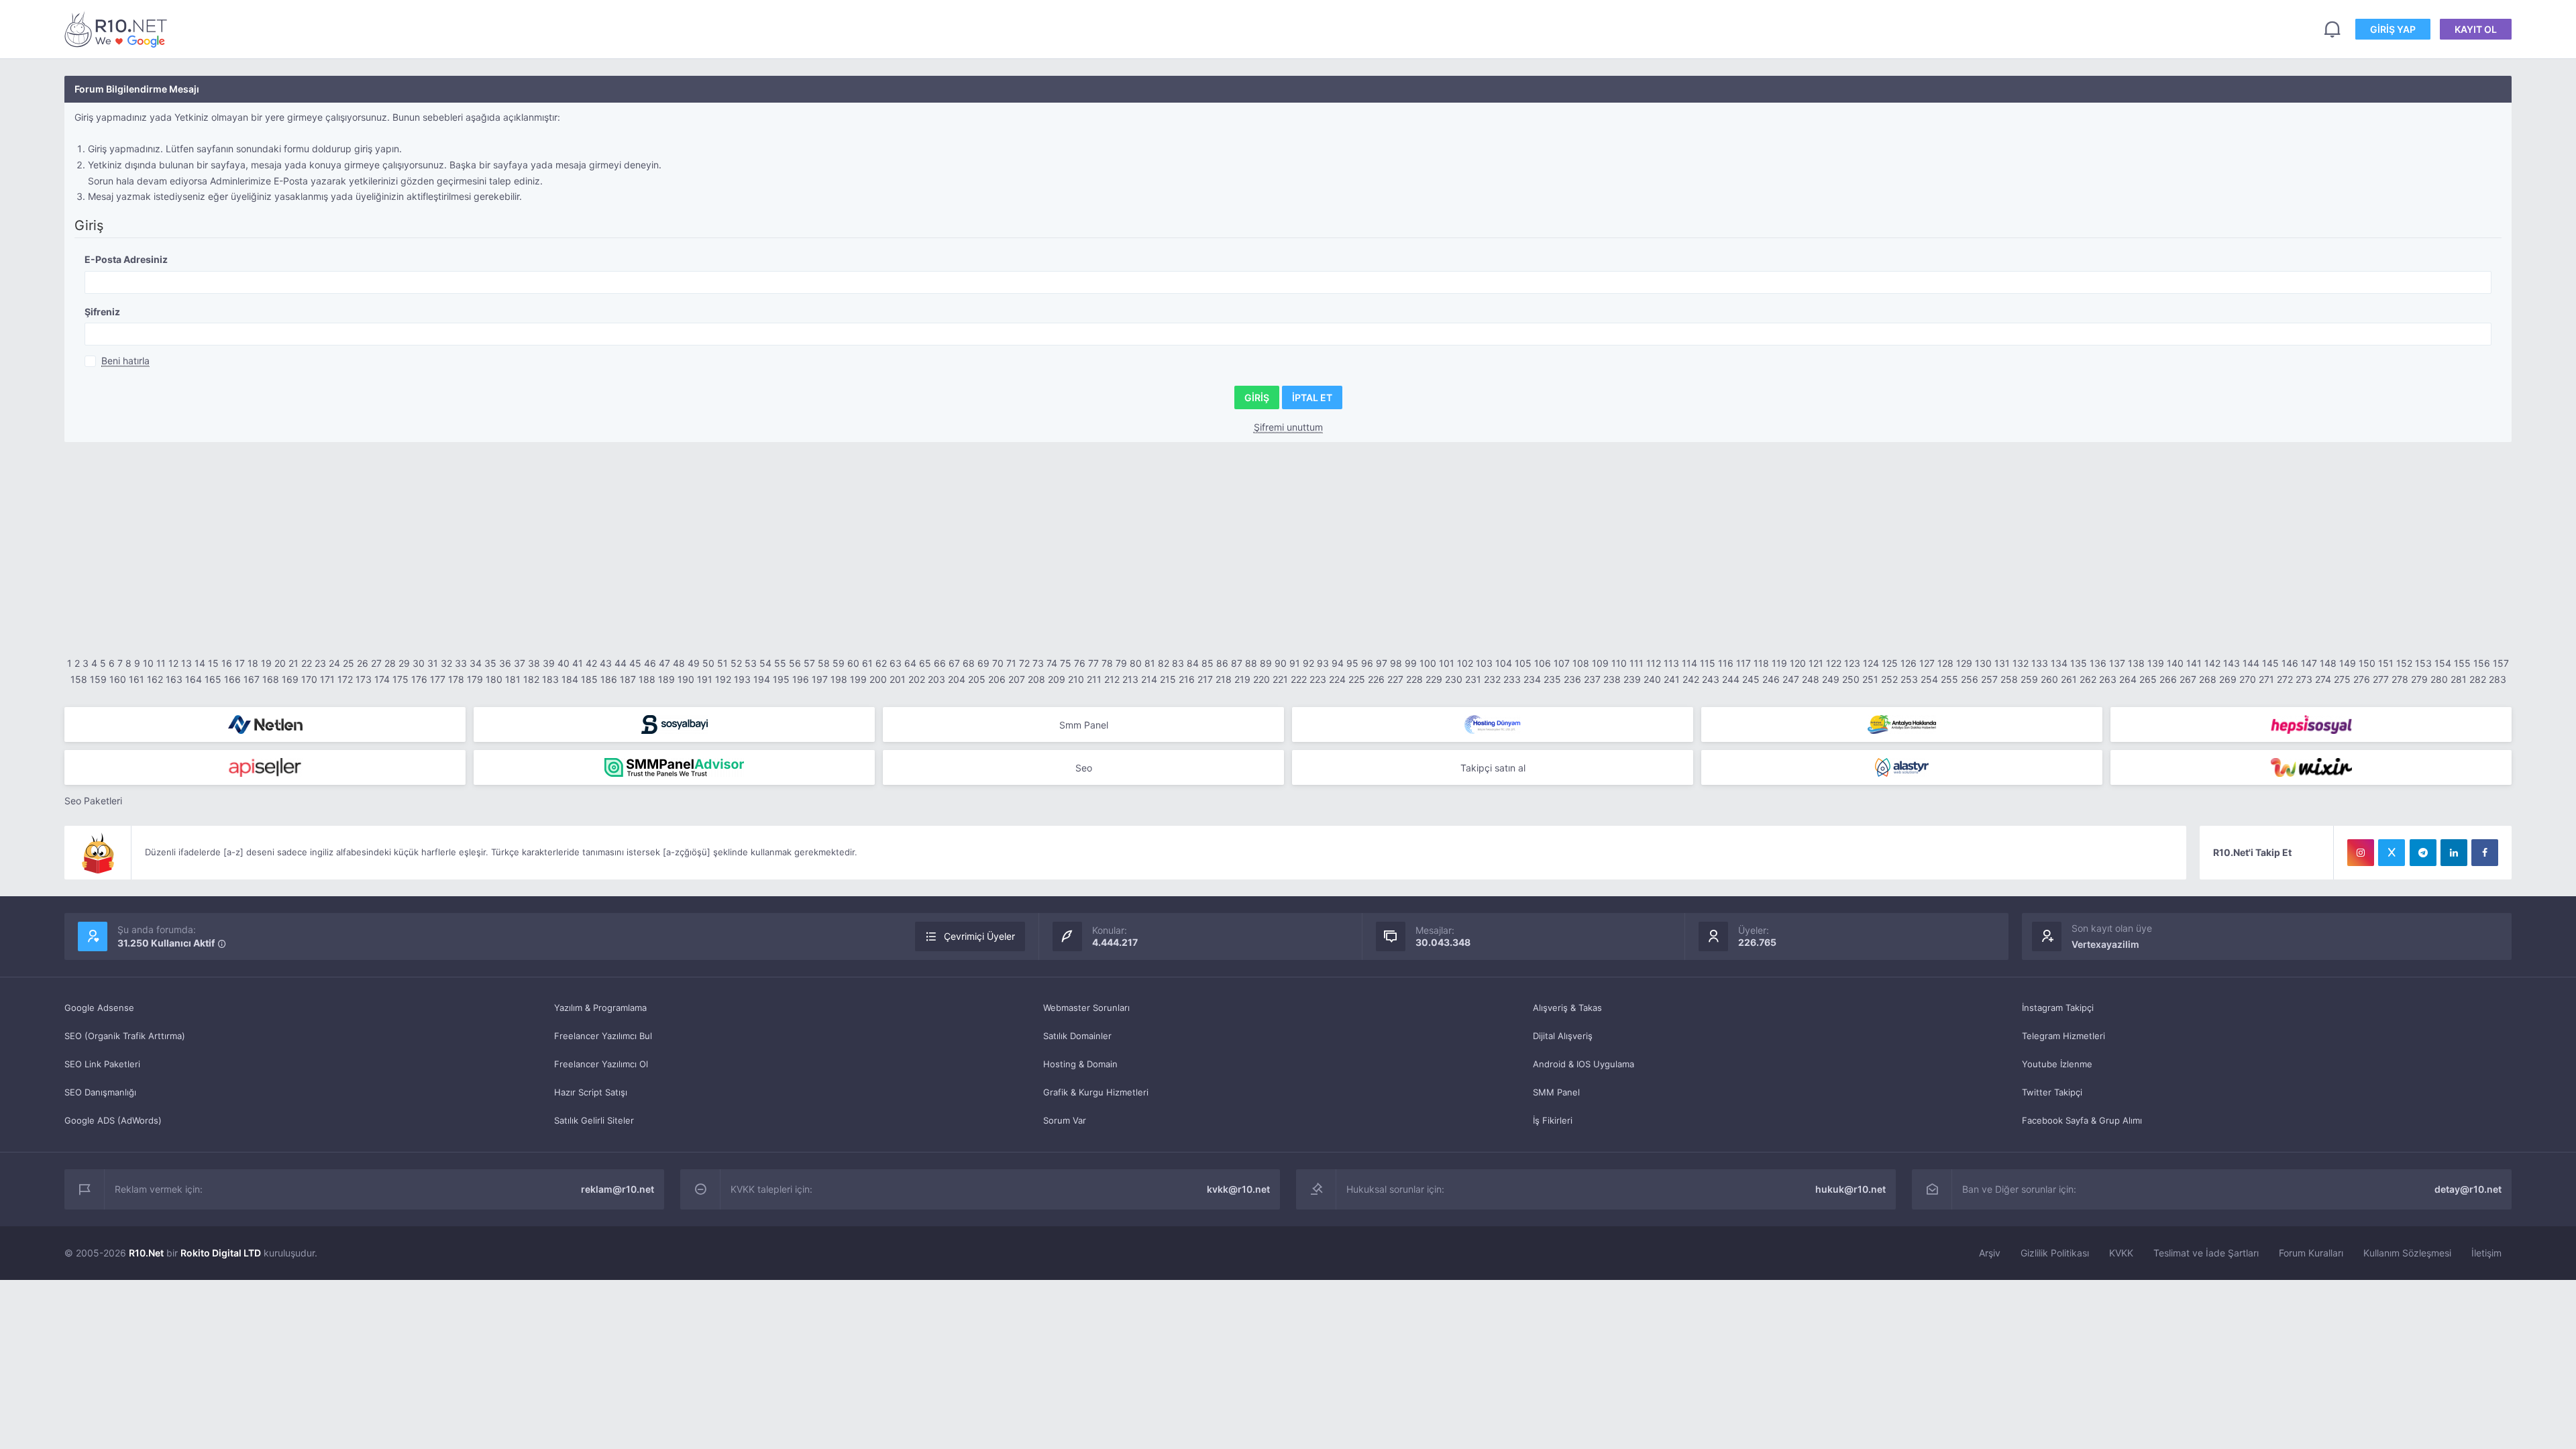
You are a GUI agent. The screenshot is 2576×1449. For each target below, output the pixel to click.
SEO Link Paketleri (102, 1064)
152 (2404, 663)
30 (419, 663)
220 (1262, 679)
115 (1708, 663)
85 (1207, 663)
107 (1562, 663)
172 (345, 679)
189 (666, 679)
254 (1929, 679)
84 (1193, 663)
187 (628, 679)
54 (765, 663)
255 (1949, 679)
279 (2419, 679)
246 (1771, 679)
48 (679, 663)
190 (686, 679)
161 (137, 679)
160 (118, 679)
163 (174, 679)
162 (155, 679)
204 (957, 679)
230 (1454, 679)
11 (161, 663)
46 (650, 663)
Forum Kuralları (2311, 1253)
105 (1523, 663)
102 (1465, 663)
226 (1376, 679)
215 (1168, 679)
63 (896, 663)
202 (917, 679)
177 (438, 679)
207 (1017, 679)
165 (213, 679)
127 (1927, 663)
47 (664, 663)
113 (1671, 663)
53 (751, 663)
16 (227, 663)
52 (736, 663)
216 (1187, 679)
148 (2328, 663)
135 (2079, 663)
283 (2498, 679)
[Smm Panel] (674, 724)
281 (2459, 679)
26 (363, 663)
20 (280, 663)
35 (490, 663)
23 (320, 663)
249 (1831, 679)
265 (2148, 679)
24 (334, 663)
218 (1224, 679)
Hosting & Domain (1080, 1064)
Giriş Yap (2393, 29)
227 (1395, 679)
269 (2228, 679)
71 (1011, 663)
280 (2439, 679)
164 (194, 679)
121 (1816, 663)
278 (2400, 679)
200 (878, 679)
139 (2156, 663)
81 (1150, 663)
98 (1396, 663)
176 (419, 679)
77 (1093, 663)
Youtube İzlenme (2057, 1064)
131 (2002, 663)
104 (1504, 663)
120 (1798, 663)
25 (348, 663)
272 (2285, 679)
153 (2423, 663)
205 (977, 679)
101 (1447, 663)
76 (1080, 663)
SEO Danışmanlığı (100, 1092)
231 (1473, 679)
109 (1600, 663)
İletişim (2486, 1253)
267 (2188, 679)
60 (853, 663)
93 (1323, 663)
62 (881, 663)
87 (1237, 663)
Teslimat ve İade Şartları (2206, 1253)
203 (936, 679)
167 (252, 679)
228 (1414, 679)
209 (1057, 679)
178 (456, 679)
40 (563, 663)
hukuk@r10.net (1850, 1189)
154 (2443, 663)
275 (2342, 679)
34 (476, 663)
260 (2049, 679)
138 (2136, 663)
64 (910, 663)
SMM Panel (1556, 1092)
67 (954, 663)
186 (609, 679)
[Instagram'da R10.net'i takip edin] (2361, 853)
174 (382, 679)
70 (998, 663)
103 (1484, 663)
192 (723, 679)
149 (2348, 663)
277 (2381, 679)
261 (2069, 679)
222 (1299, 679)
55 (780, 663)
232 (1492, 679)
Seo (1084, 768)
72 (1024, 663)
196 (801, 679)
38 (534, 663)
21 (293, 663)
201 (898, 679)
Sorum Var (1065, 1120)
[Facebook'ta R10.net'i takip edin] (2485, 853)
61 (867, 663)
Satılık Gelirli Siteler (594, 1120)
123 (1852, 663)
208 (1036, 679)
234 (1532, 679)
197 (820, 679)
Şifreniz (102, 312)
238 (1612, 679)
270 (2248, 679)
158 (79, 679)
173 (364, 679)
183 (550, 679)
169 (290, 679)
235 (1552, 679)
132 (2021, 663)
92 (1308, 663)
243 (1711, 679)
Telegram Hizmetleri (2063, 1036)
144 (2251, 663)
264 (2128, 679)
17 (240, 663)
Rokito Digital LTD (221, 1253)
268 (2208, 679)
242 (1691, 679)
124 (1871, 663)
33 (461, 663)
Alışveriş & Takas (1567, 1008)
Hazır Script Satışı (591, 1092)
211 (1094, 679)
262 (2088, 679)
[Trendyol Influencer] (2311, 767)
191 (705, 679)
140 (2175, 663)
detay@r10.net (2468, 1189)
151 (2386, 663)
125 (1890, 663)
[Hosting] (265, 724)
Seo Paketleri (93, 801)
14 (200, 663)
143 (2232, 663)
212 (1112, 679)
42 (591, 663)
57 (809, 663)
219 (1242, 679)
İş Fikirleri (1553, 1120)
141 (2194, 663)
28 (390, 663)
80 (1136, 663)
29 (404, 663)
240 (1652, 679)
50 (708, 663)
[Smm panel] (674, 767)
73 (1038, 663)
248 (1811, 679)
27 (376, 663)
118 (1761, 663)
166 (232, 679)
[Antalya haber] (1902, 724)
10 (148, 663)
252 (1889, 679)
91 (1295, 663)
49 (694, 663)
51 (722, 663)
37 (520, 663)
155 (2462, 663)
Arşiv (1990, 1253)
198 (839, 679)
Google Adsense (99, 1008)
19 (266, 663)
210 (1076, 679)
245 (1751, 679)
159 (98, 679)
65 (925, 663)
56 (795, 663)
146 (2290, 663)
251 (1870, 679)
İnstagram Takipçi (2058, 1008)
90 (1281, 663)
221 (1280, 679)
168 (271, 679)
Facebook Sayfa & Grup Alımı (2082, 1120)
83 (1178, 663)
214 (1149, 679)
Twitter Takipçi (2052, 1092)
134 (2059, 663)
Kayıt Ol (2476, 29)
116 (1726, 663)
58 (824, 663)
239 (1632, 679)
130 (1983, 663)
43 (606, 663)
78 (1107, 663)
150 (2367, 663)
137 (2117, 663)
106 (1543, 663)
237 (1592, 679)
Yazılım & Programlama (600, 1008)
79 (1121, 663)
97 (1382, 663)
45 (635, 663)
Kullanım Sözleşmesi (2407, 1253)
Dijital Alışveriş (1563, 1036)
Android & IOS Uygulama (1584, 1064)
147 (2309, 663)
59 (839, 663)
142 (2212, 663)
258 (2009, 679)
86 (1222, 663)
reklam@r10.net (618, 1189)
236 (1572, 679)
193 (742, 679)
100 (1428, 663)
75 (1066, 663)
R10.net (118, 29)
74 (1052, 663)
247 (1791, 679)
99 (1411, 663)
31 (433, 663)
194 (762, 679)
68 (969, 663)
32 (446, 663)
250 (1851, 679)
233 (1512, 679)
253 (1909, 679)
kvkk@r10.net (1238, 1189)
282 (2478, 679)
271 (2266, 679)
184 (570, 679)
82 (1164, 663)
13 (186, 663)
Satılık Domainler (1077, 1036)
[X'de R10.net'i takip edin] (2392, 853)
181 (513, 679)
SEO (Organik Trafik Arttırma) (125, 1036)
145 (2270, 663)
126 (1909, 663)
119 (1779, 663)
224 (1337, 679)
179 (475, 679)
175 (400, 679)
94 (1338, 663)
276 (2362, 679)
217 (1205, 679)
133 (2040, 663)
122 (1834, 663)
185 (589, 679)
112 (1654, 663)
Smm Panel (1084, 725)
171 (327, 679)
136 (2098, 663)
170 (309, 679)
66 (940, 663)
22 (307, 663)
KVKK (2121, 1253)
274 (2323, 679)
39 (549, 663)
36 (505, 663)
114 (1689, 663)
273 (2304, 679)
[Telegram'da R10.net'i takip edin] (2423, 853)
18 (253, 663)
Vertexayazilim (2105, 944)
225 (1357, 679)
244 (1731, 679)
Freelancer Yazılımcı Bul (603, 1036)
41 (578, 663)
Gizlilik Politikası (2055, 1253)
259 (2029, 679)
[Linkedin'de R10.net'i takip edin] (2454, 853)
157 (2501, 663)
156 (2482, 663)
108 (1581, 663)
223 (1318, 679)
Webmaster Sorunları (1086, 1008)
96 (1367, 663)
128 (1945, 663)
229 (1434, 679)
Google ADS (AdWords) (113, 1120)
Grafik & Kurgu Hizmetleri (1096, 1092)
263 (2108, 679)
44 (621, 663)
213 (1130, 679)
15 (213, 663)
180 (494, 679)
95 (1352, 663)
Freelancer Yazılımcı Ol (601, 1064)
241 (1672, 679)
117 (1743, 663)
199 (858, 679)
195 (781, 679)
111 (1636, 663)
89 (1266, 663)
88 (1251, 663)
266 (2168, 679)
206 (997, 679)
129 (1964, 663)
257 (1989, 679)
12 (173, 663)
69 (983, 663)
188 (647, 679)
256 (1970, 679)
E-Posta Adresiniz (126, 259)
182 (531, 679)
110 (1619, 663)
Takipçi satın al (1493, 768)
